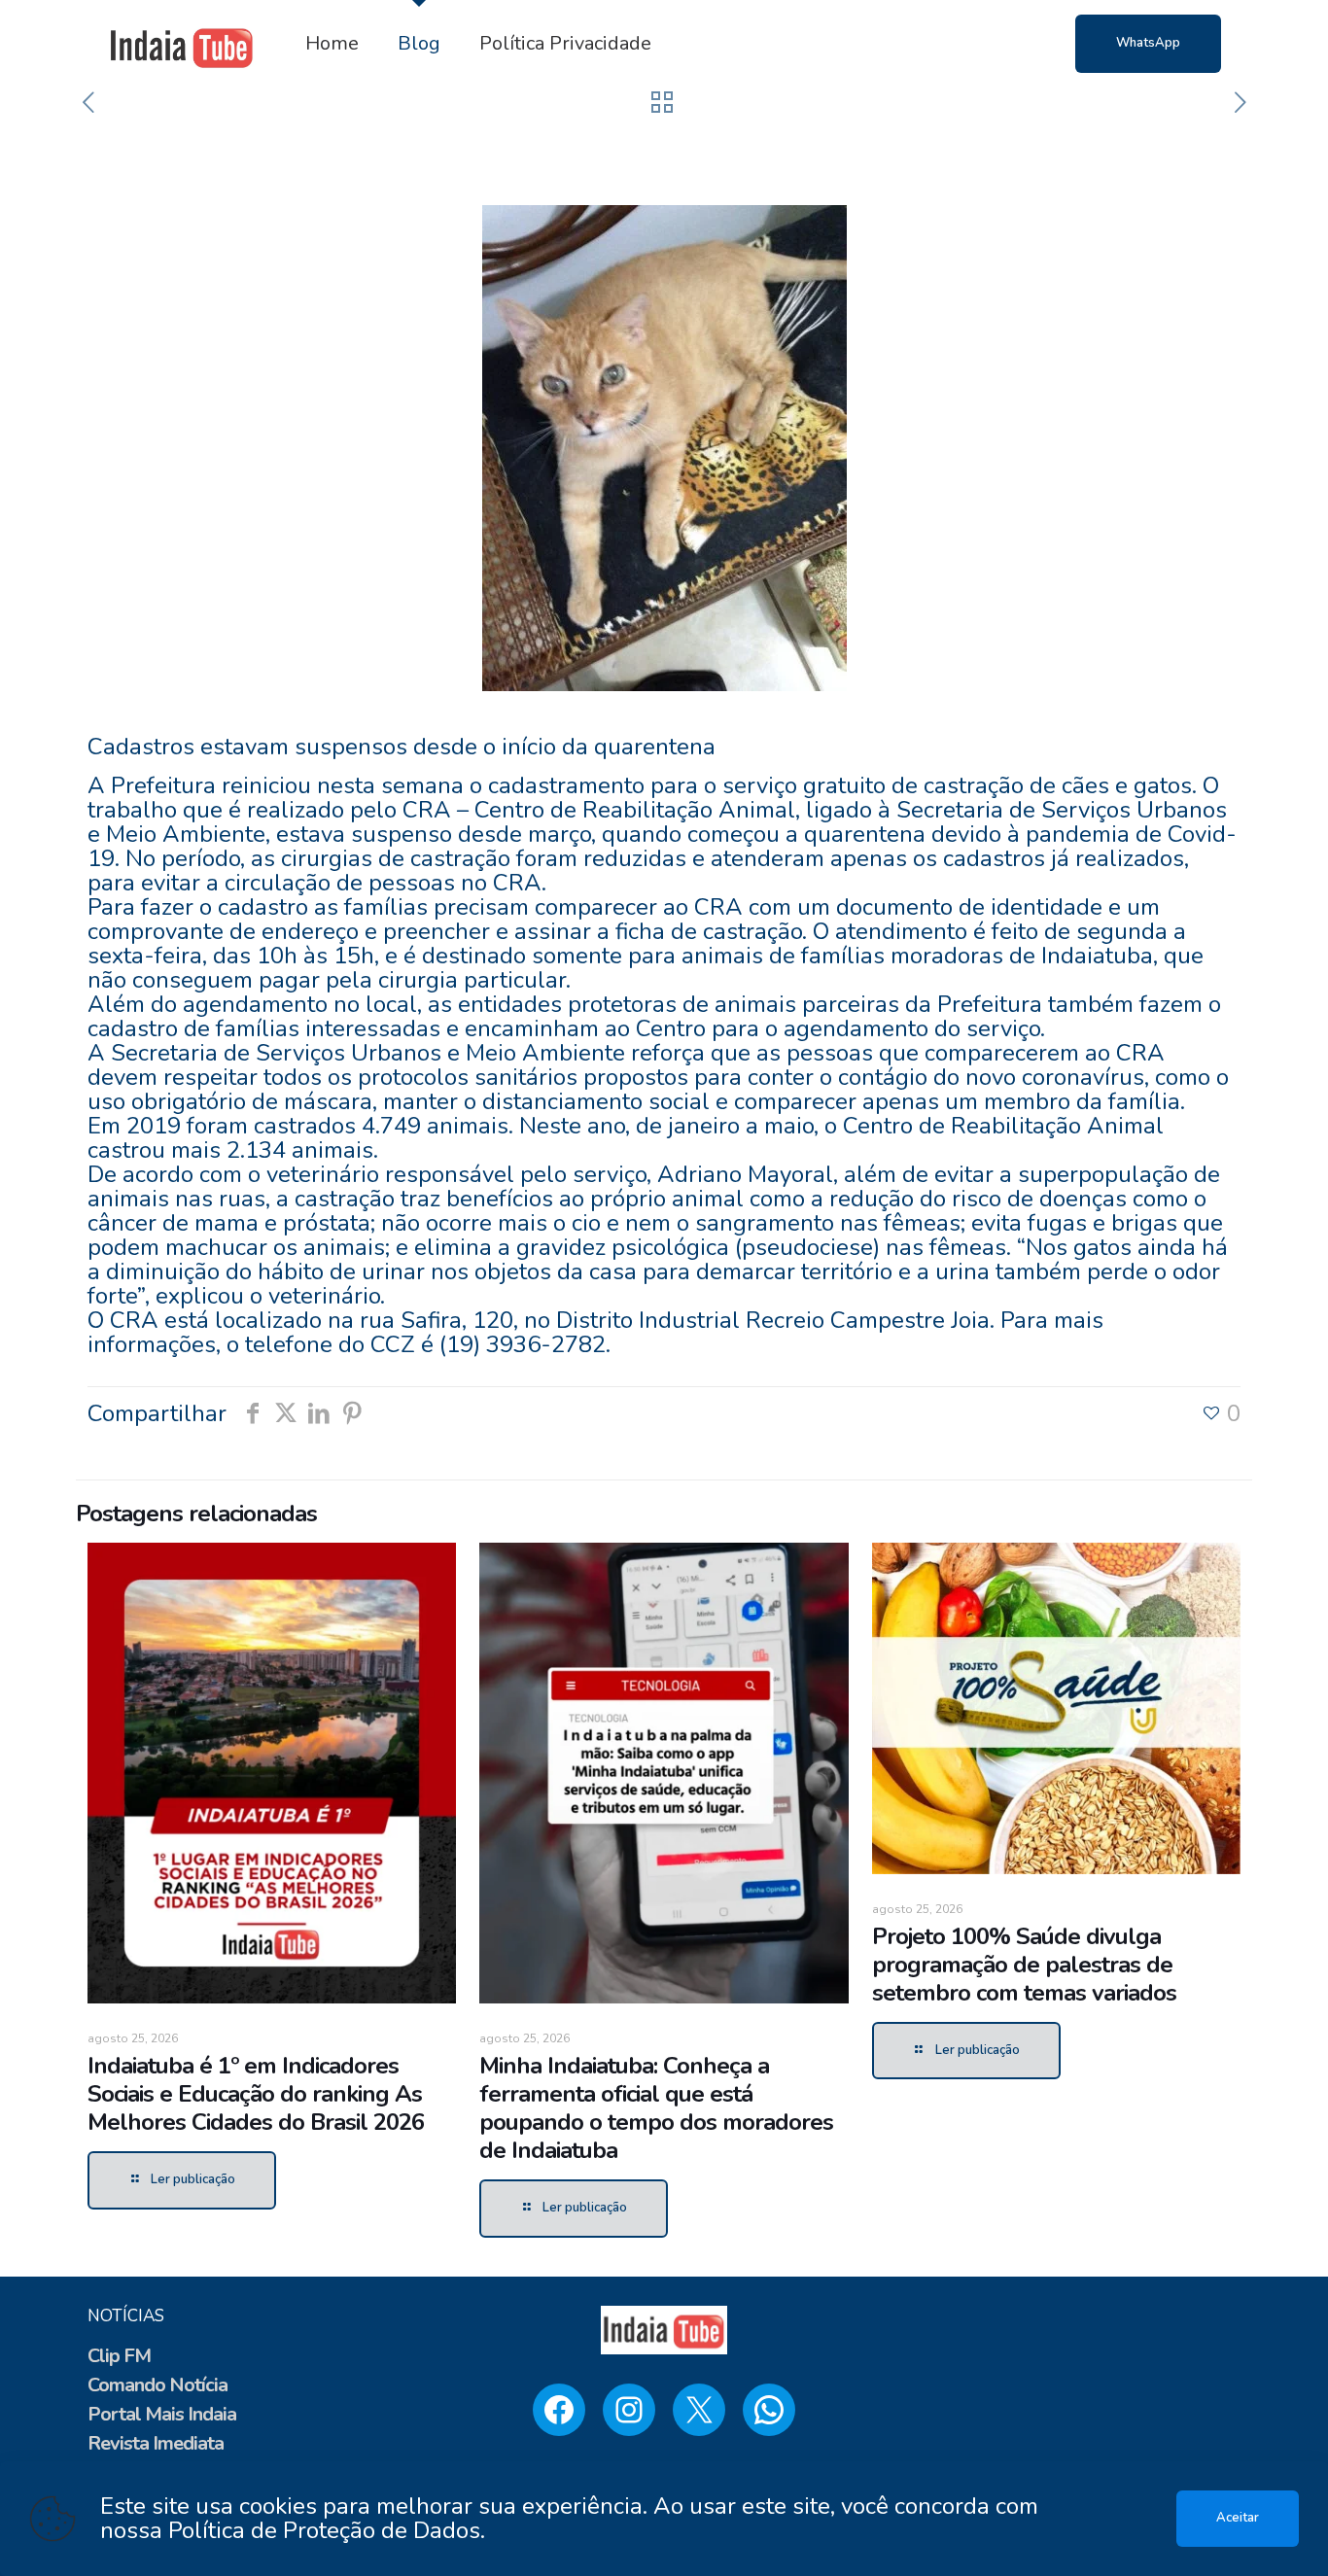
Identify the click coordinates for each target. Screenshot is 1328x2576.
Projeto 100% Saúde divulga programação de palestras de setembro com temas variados (1024, 1965)
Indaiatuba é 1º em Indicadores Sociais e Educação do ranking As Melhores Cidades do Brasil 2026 (256, 2094)
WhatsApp (1148, 43)
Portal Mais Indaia (162, 2414)
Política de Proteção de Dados (324, 2530)
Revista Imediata (156, 2443)
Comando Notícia (157, 2385)
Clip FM (119, 2356)
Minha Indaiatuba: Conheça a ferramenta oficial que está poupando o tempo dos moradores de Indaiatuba (656, 2108)
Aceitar (1238, 2518)
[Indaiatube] (182, 44)
